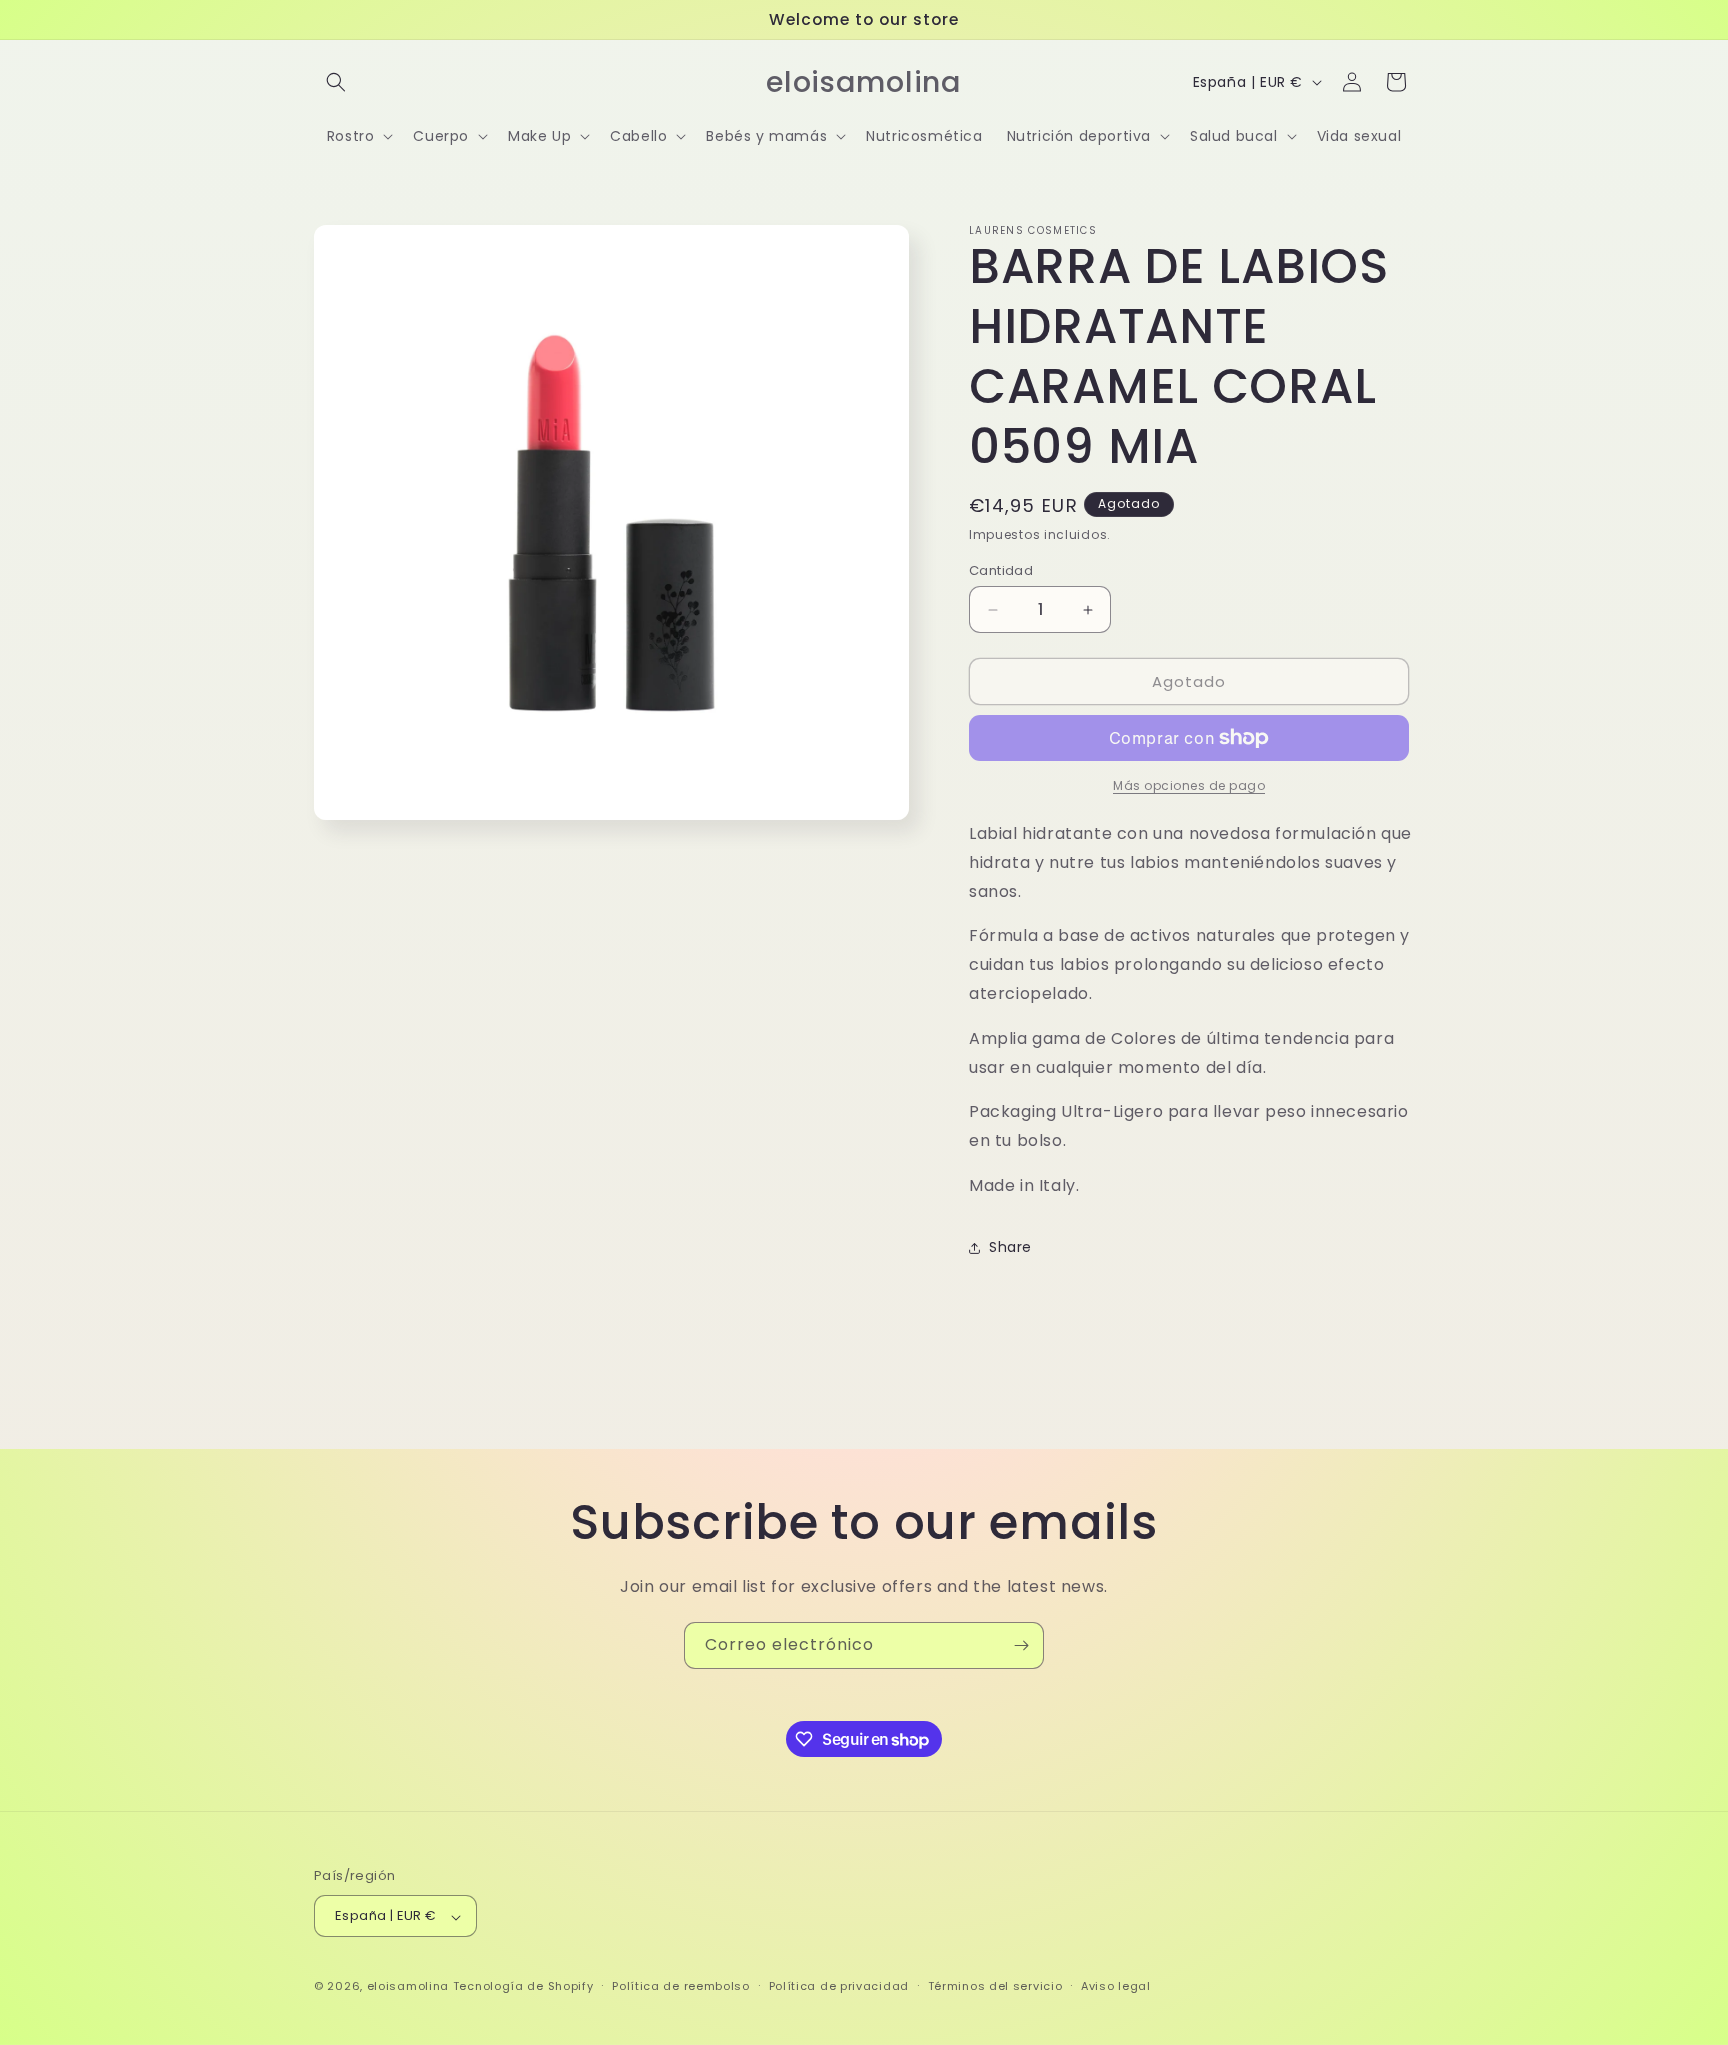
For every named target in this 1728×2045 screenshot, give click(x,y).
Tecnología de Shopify (523, 1987)
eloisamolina (408, 1987)
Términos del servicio (995, 1986)
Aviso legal (1116, 1986)
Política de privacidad (839, 1986)
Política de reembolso (681, 1986)
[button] (336, 82)
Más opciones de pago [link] (1189, 785)
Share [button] (1010, 1247)
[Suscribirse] (1021, 1645)
